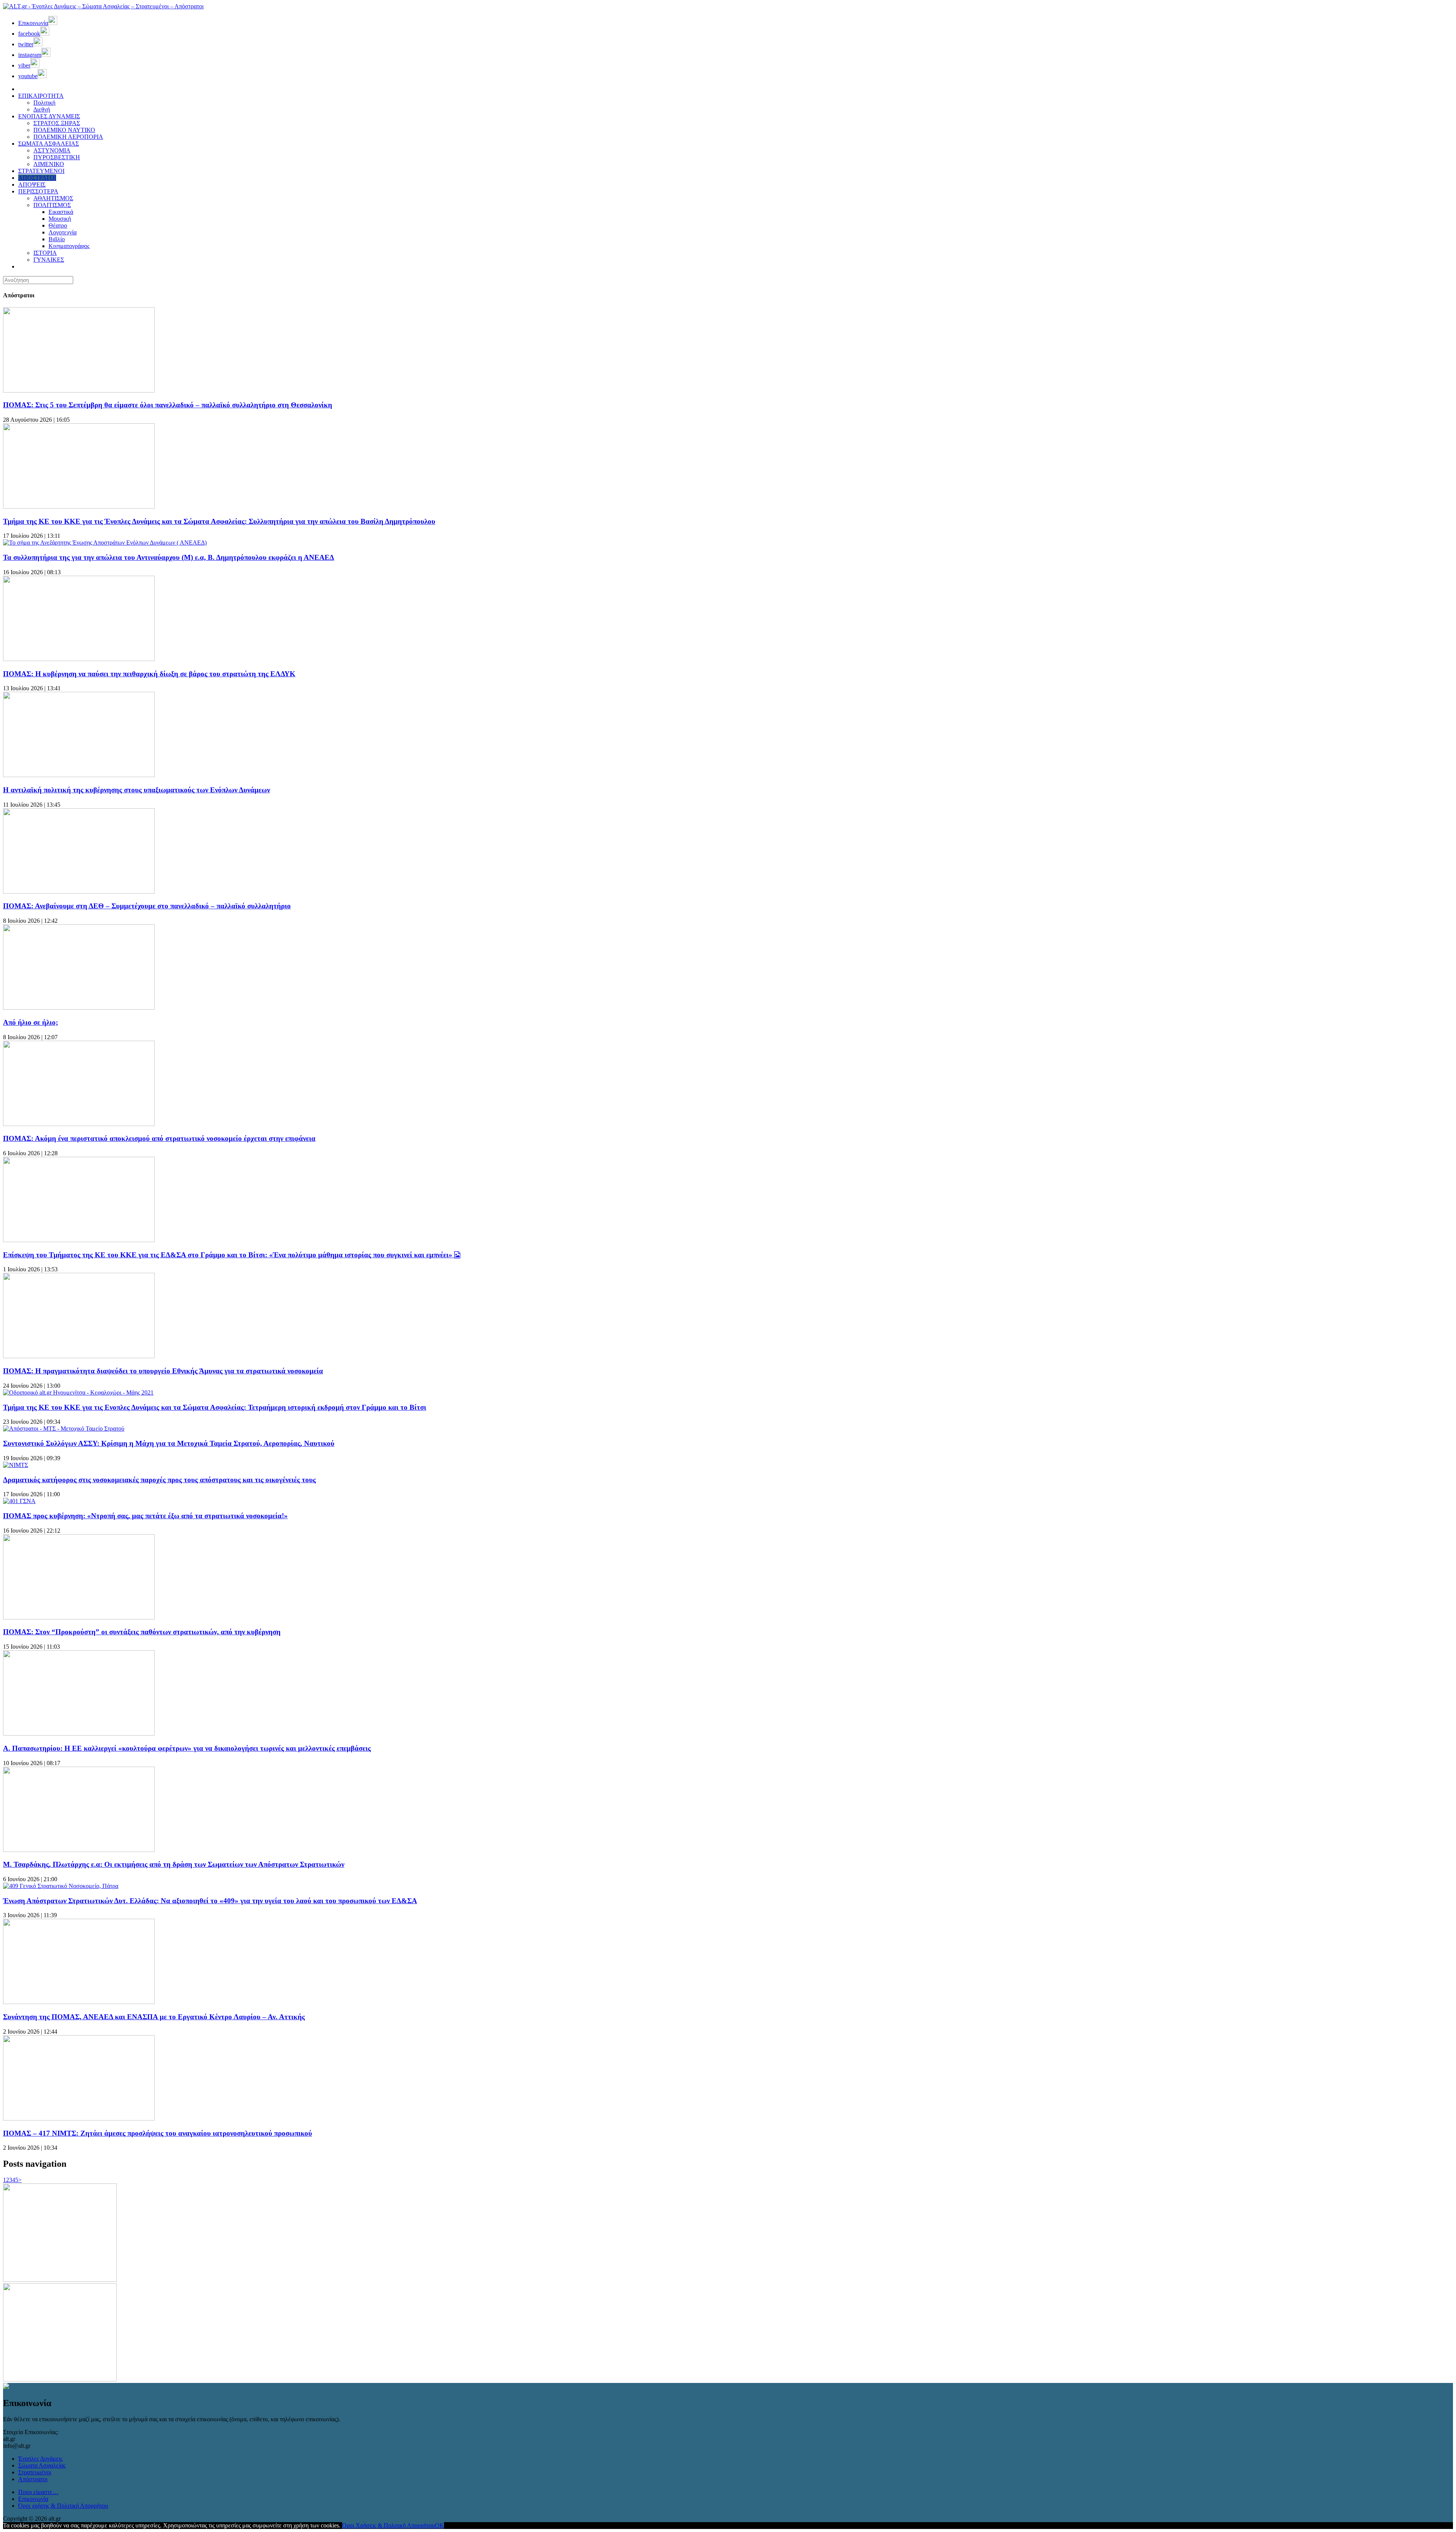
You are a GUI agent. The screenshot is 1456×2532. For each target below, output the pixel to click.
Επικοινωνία (33, 2499)
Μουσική (60, 219)
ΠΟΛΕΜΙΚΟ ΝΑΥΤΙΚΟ (64, 130)
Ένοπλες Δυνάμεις (40, 2459)
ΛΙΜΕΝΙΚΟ (49, 164)
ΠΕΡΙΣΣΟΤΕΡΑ (38, 191)
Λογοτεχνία (63, 232)
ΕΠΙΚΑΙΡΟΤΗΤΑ (41, 96)
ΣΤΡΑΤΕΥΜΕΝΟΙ (41, 171)
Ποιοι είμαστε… (38, 2492)
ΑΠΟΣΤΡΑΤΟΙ (37, 178)
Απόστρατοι (33, 2479)
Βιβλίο (57, 239)
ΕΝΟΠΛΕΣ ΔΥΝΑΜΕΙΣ (49, 116)
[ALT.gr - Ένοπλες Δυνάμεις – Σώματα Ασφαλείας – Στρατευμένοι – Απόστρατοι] (103, 6)
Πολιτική (44, 103)
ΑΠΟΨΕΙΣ (32, 185)
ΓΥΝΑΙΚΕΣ (49, 260)
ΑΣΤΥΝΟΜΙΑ (52, 150)
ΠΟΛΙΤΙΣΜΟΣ (52, 205)
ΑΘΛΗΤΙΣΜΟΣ (53, 198)
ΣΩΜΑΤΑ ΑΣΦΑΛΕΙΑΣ (49, 144)
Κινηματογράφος (69, 246)
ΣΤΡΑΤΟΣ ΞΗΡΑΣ (57, 123)
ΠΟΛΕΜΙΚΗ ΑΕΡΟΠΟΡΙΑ (68, 137)
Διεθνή (42, 109)
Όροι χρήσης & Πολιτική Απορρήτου (63, 2506)
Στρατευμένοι (35, 2472)
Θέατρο (58, 225)
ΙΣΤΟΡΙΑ (45, 253)
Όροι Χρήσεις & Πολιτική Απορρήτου (388, 2525)
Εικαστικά (61, 212)
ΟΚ (439, 2525)
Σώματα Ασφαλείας (42, 2465)
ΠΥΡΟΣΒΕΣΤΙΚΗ (57, 157)
